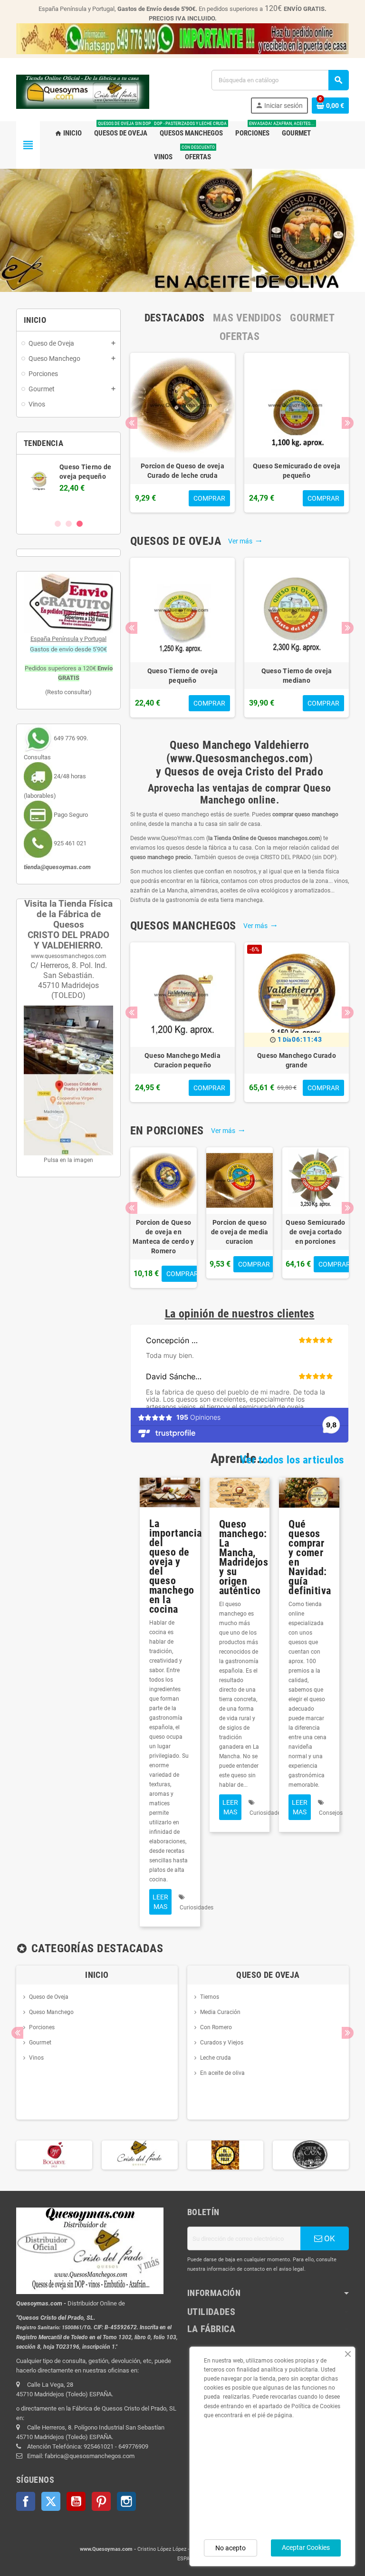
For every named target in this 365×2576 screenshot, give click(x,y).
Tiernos (210, 1997)
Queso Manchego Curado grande (297, 1060)
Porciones (42, 2027)
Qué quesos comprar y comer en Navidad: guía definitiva (310, 1557)
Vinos (36, 2058)
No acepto (231, 2548)
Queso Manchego (51, 2012)
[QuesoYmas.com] (83, 91)
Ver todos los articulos (292, 1460)
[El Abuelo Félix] (140, 2155)
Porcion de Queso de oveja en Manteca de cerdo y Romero (163, 1237)
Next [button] (348, 423)
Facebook (26, 2501)
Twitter (51, 2501)
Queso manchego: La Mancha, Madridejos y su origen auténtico (244, 1557)
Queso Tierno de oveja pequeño (183, 676)
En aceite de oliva (222, 2073)
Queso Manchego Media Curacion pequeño (182, 1060)
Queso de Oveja (49, 1997)
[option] (182, 433)
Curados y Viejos (222, 2043)
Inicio (97, 1975)
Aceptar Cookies (306, 2547)
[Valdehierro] (311, 2155)
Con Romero (216, 2027)
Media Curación (220, 2012)
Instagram (126, 2501)
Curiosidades (197, 1908)
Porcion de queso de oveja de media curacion (240, 1232)
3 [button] (80, 524)
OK (329, 2238)
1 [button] (58, 524)
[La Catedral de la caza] (225, 2155)
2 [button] (69, 524)
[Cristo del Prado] (54, 2155)
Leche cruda (216, 2058)
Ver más (245, 541)
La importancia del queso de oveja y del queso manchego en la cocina (176, 1566)
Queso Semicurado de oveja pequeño (297, 471)
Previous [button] (131, 423)
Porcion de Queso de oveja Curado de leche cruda (182, 471)
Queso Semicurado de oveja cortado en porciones (315, 1232)
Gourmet (40, 2043)
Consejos (331, 1813)
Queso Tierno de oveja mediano (297, 676)
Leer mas (160, 1902)
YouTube (76, 2501)
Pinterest (101, 2501)
